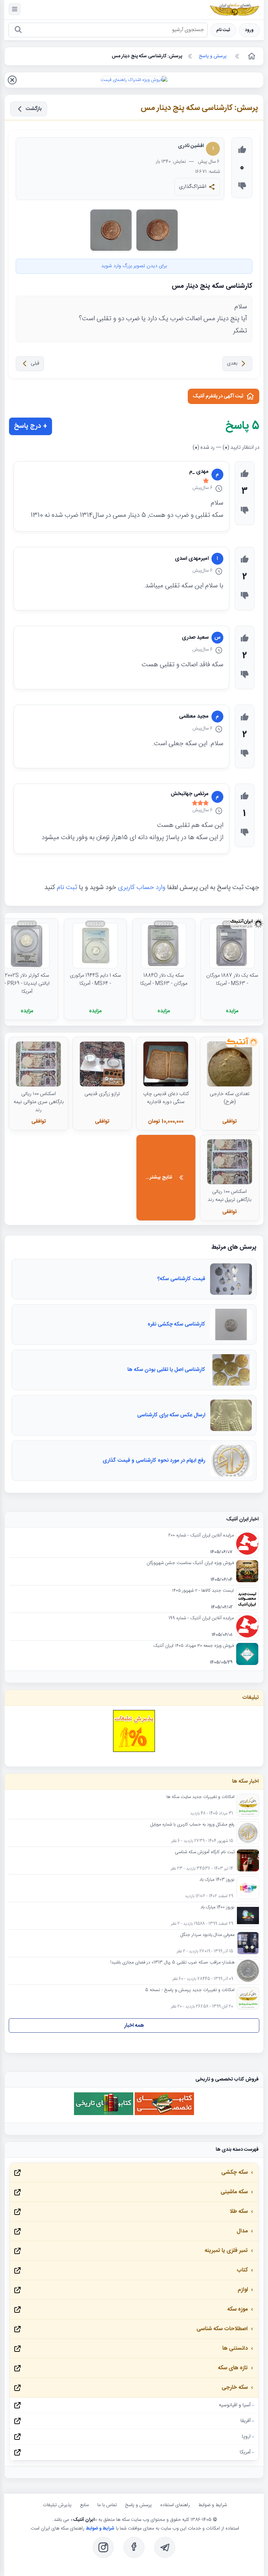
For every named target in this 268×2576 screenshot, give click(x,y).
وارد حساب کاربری (142, 888)
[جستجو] (18, 30)
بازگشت (34, 109)
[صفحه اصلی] (251, 56)
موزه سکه (237, 2309)
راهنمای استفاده (175, 2505)
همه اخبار (134, 2025)
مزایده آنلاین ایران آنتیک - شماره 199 (201, 1619)
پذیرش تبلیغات (57, 2505)
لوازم (243, 2290)
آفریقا (245, 2421)
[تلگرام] (165, 2547)
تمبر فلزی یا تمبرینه (226, 2251)
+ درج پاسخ (31, 426)
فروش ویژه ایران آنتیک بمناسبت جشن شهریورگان (190, 1563)
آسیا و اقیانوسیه (235, 2405)
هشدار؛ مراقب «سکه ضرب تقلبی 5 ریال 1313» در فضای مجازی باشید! (172, 1963)
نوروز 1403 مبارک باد (217, 1880)
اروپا (246, 2437)
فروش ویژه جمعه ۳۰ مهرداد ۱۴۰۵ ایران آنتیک (193, 1646)
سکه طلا (239, 2212)
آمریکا (245, 2452)
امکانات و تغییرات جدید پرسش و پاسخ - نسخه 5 (190, 1990)
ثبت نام (223, 30)
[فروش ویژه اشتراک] (134, 80)
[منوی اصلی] (15, 9)
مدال (242, 2231)
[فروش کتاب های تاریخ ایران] (104, 2114)
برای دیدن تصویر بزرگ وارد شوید (134, 266)
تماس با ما (107, 2505)
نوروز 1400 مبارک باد (217, 1908)
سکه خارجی (235, 2388)
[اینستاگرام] (103, 2547)
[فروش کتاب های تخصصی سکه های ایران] (164, 2114)
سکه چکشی (234, 2173)
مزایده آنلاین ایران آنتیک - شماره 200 (201, 1536)
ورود (249, 30)
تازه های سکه (233, 2368)
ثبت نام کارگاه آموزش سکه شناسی (205, 1852)
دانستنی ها (235, 2349)
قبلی (35, 364)
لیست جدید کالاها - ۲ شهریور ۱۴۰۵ (203, 1591)
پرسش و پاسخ (139, 2505)
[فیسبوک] (134, 2547)
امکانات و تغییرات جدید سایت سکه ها (200, 1797)
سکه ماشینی (234, 2192)
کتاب (242, 2270)
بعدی (232, 364)
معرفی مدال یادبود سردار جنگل (207, 1935)
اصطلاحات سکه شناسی (222, 2329)
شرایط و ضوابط (213, 2505)
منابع (84, 2505)
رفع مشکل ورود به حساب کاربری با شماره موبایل (192, 1825)
